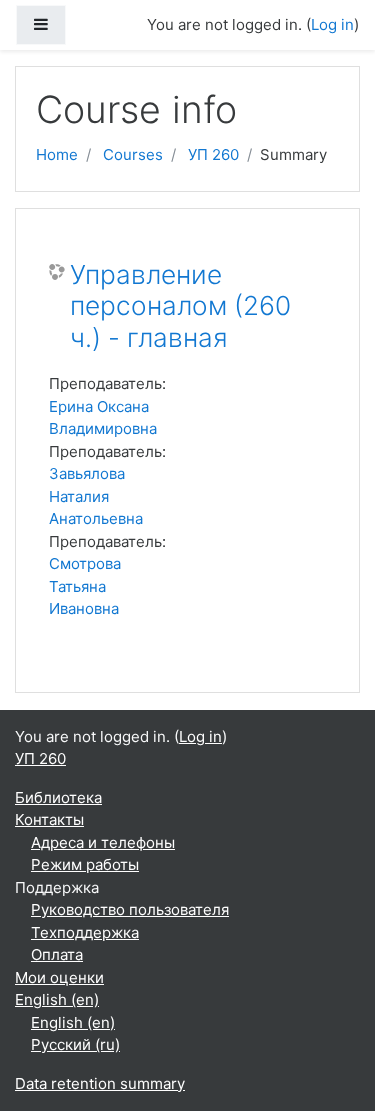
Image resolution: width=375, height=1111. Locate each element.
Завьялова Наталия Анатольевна (96, 496)
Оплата (57, 954)
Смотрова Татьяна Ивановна (85, 586)
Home (57, 154)
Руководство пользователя (130, 909)
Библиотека (58, 797)
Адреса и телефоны (103, 842)
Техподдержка (85, 932)
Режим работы (85, 864)
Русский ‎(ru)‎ (75, 1044)
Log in (332, 24)
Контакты (49, 819)
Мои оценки (59, 977)
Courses (133, 154)
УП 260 (213, 154)
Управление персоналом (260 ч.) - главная (180, 306)
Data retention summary (100, 1083)
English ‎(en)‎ (57, 999)
